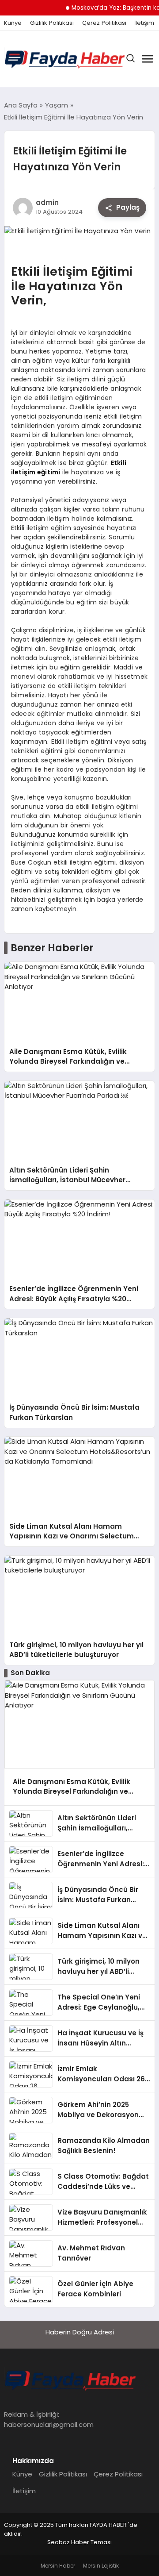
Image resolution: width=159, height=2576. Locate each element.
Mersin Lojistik (101, 2566)
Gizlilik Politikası (52, 23)
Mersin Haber (58, 2566)
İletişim (144, 23)
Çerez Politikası (104, 23)
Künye (13, 23)
